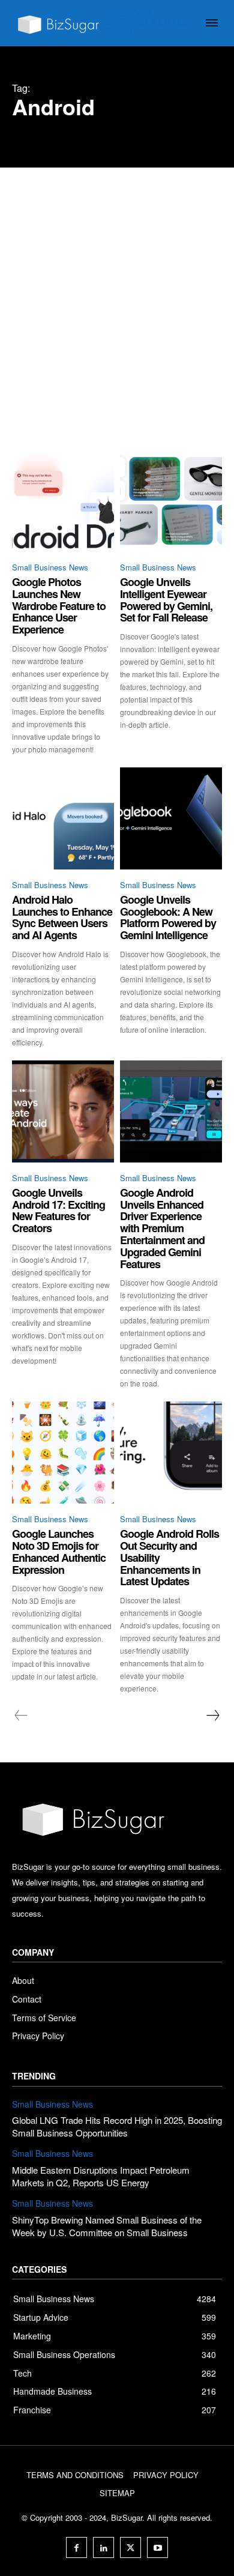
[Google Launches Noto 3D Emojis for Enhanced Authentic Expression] (63, 1453)
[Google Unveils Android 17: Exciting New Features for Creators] (63, 1111)
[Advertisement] (117, 291)
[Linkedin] (103, 2547)
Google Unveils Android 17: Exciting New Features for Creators (58, 1210)
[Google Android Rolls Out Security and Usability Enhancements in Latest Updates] (171, 1453)
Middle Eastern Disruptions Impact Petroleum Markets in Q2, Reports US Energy (101, 2176)
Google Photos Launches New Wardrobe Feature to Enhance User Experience (59, 606)
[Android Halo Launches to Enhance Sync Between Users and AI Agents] (63, 818)
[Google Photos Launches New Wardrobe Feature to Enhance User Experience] (63, 501)
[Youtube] (157, 2547)
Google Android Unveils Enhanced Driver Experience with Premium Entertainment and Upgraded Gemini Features (162, 1228)
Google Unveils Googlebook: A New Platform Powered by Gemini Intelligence (168, 917)
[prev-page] (21, 1716)
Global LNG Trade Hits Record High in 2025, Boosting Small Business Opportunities (117, 2126)
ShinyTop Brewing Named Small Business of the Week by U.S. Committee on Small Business (107, 2226)
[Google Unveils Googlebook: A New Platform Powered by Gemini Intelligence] (171, 818)
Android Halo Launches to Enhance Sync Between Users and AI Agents (62, 917)
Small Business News (50, 567)
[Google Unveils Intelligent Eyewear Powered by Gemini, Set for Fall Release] (171, 501)
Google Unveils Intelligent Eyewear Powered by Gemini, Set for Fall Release (166, 600)
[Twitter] (130, 2547)
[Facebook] (76, 2547)
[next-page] (212, 1716)
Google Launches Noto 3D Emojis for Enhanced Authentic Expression (59, 1551)
